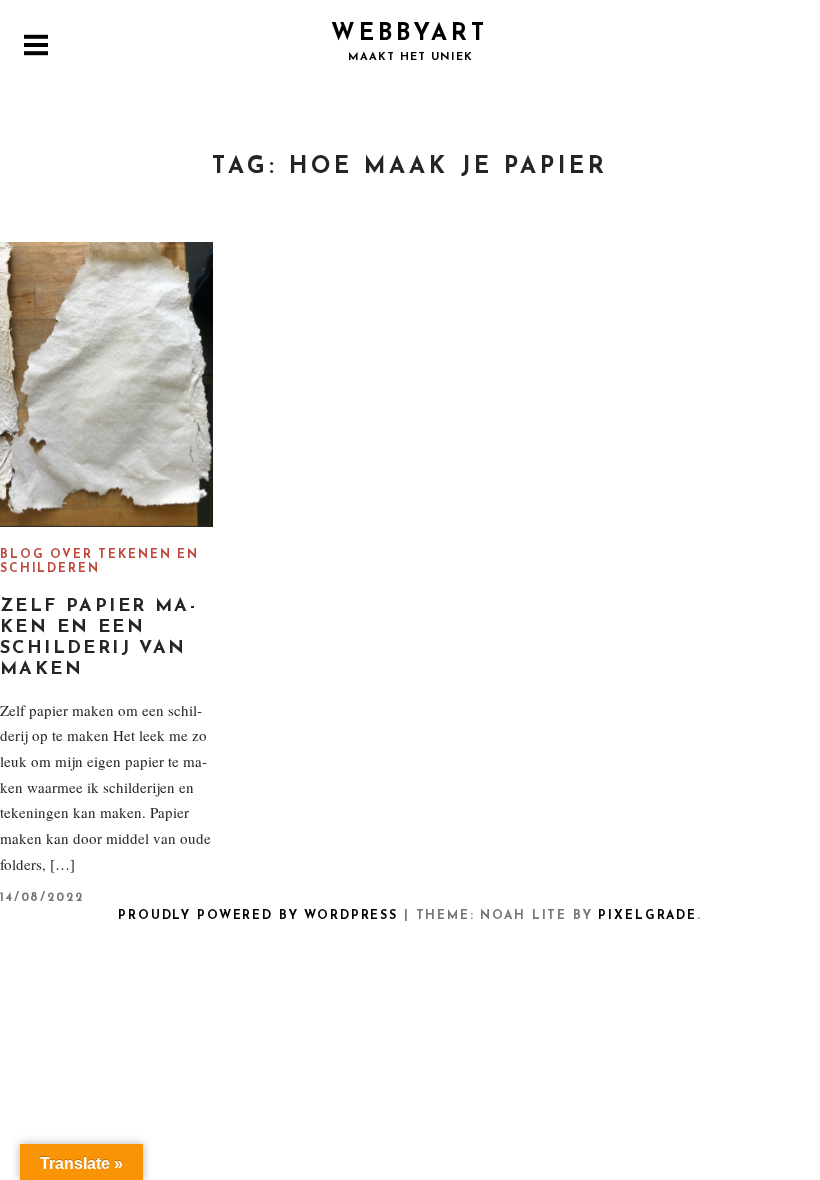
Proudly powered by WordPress (258, 916)
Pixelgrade (647, 916)
